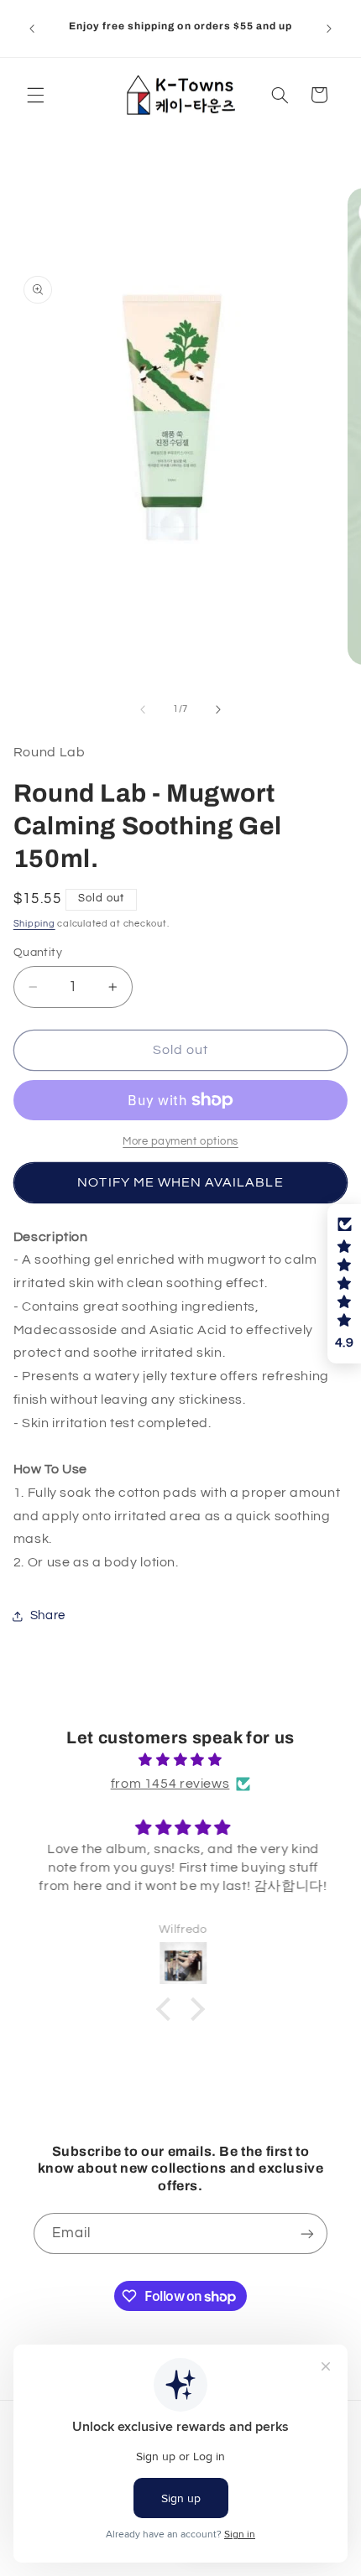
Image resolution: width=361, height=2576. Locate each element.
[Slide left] (143, 709)
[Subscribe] (307, 2233)
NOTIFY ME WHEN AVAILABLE (180, 1182)
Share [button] (48, 1615)
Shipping (34, 924)
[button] (35, 95)
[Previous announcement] (32, 29)
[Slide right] (218, 709)
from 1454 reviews (170, 1784)
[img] (181, 1761)
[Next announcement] (329, 29)
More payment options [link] (180, 1142)
